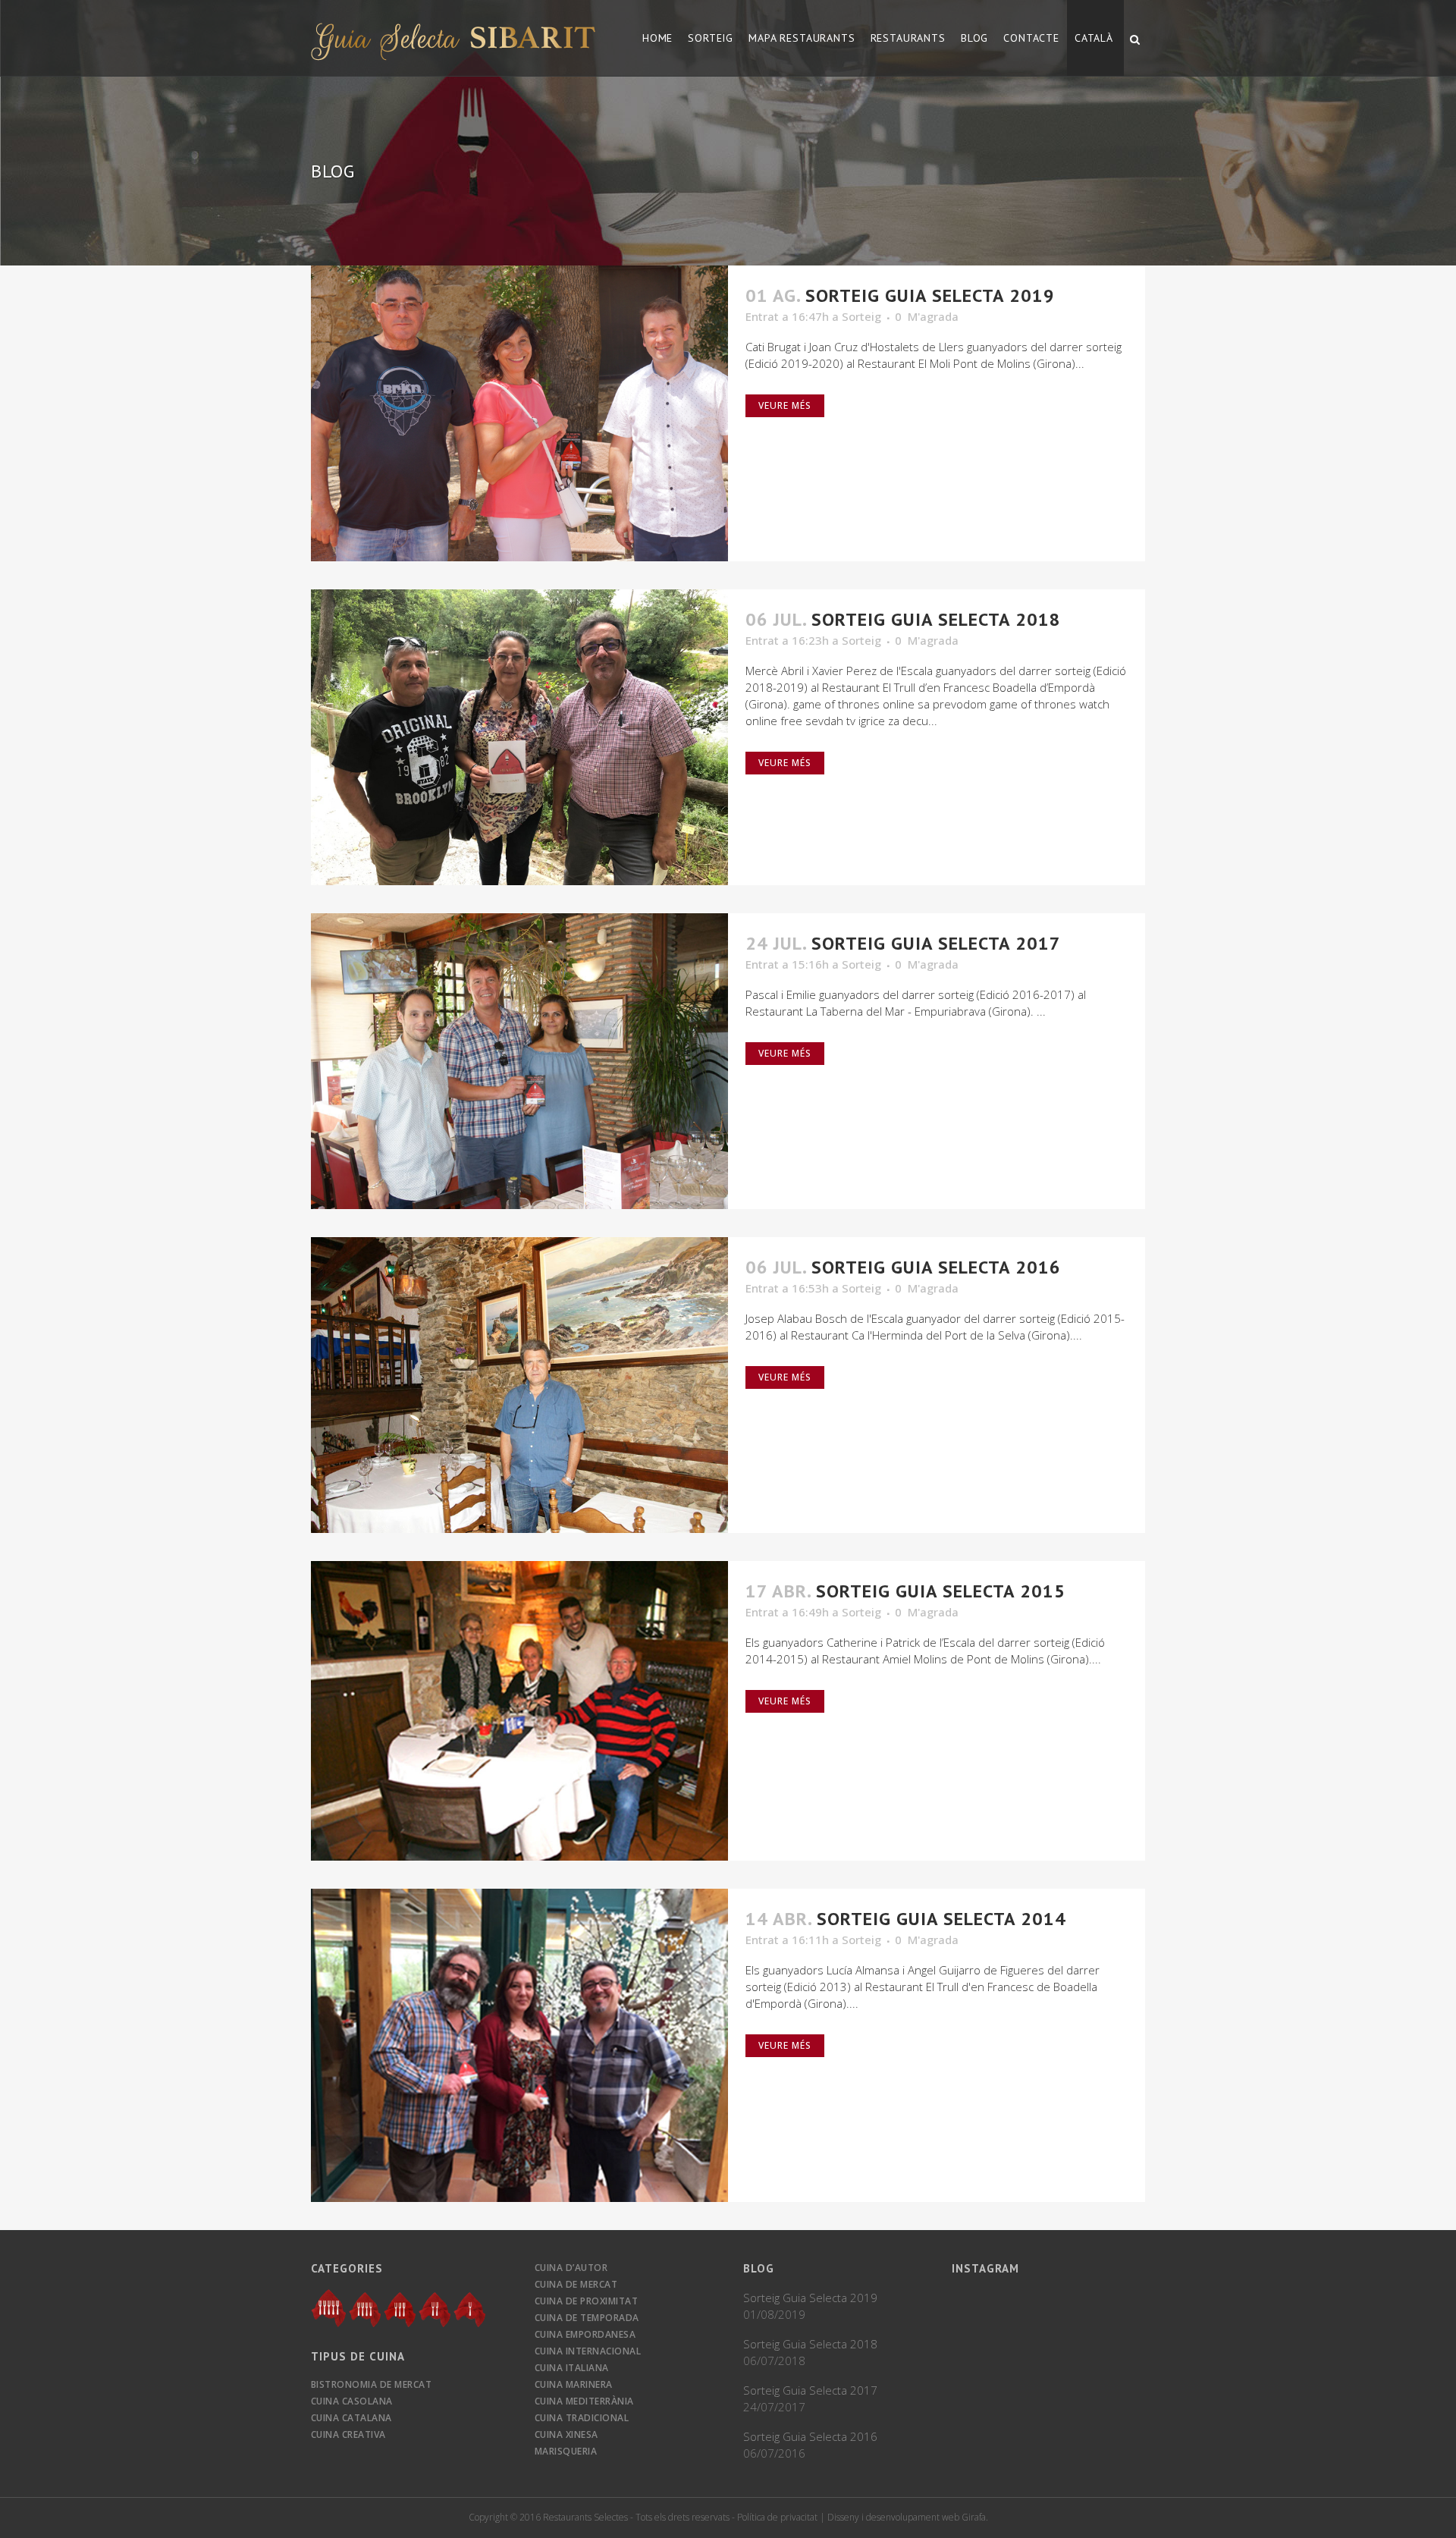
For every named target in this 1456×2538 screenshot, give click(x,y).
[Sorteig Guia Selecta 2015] (519, 1711)
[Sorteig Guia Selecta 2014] (519, 2045)
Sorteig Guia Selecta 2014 (941, 1919)
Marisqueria (566, 2451)
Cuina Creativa (348, 2434)
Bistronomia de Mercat (371, 2384)
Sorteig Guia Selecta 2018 (936, 619)
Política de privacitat (777, 2517)
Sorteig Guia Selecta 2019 (930, 295)
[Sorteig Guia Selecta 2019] (519, 413)
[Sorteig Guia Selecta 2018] (519, 737)
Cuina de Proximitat (586, 2301)
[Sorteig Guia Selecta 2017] (519, 1061)
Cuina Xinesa (566, 2434)
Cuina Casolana (352, 2401)
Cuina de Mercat (576, 2284)
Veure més (785, 405)
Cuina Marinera (574, 2384)
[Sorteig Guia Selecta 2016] (519, 1385)
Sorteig (861, 316)
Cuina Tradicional (582, 2418)
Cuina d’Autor (571, 2268)
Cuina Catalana (351, 2418)
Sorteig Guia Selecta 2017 (936, 943)
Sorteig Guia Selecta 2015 (941, 1591)
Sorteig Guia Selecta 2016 (936, 1267)
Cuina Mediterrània (584, 2401)
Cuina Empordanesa (585, 2334)
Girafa (974, 2517)
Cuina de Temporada (587, 2318)
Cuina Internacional (588, 2351)
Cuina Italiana (572, 2368)
